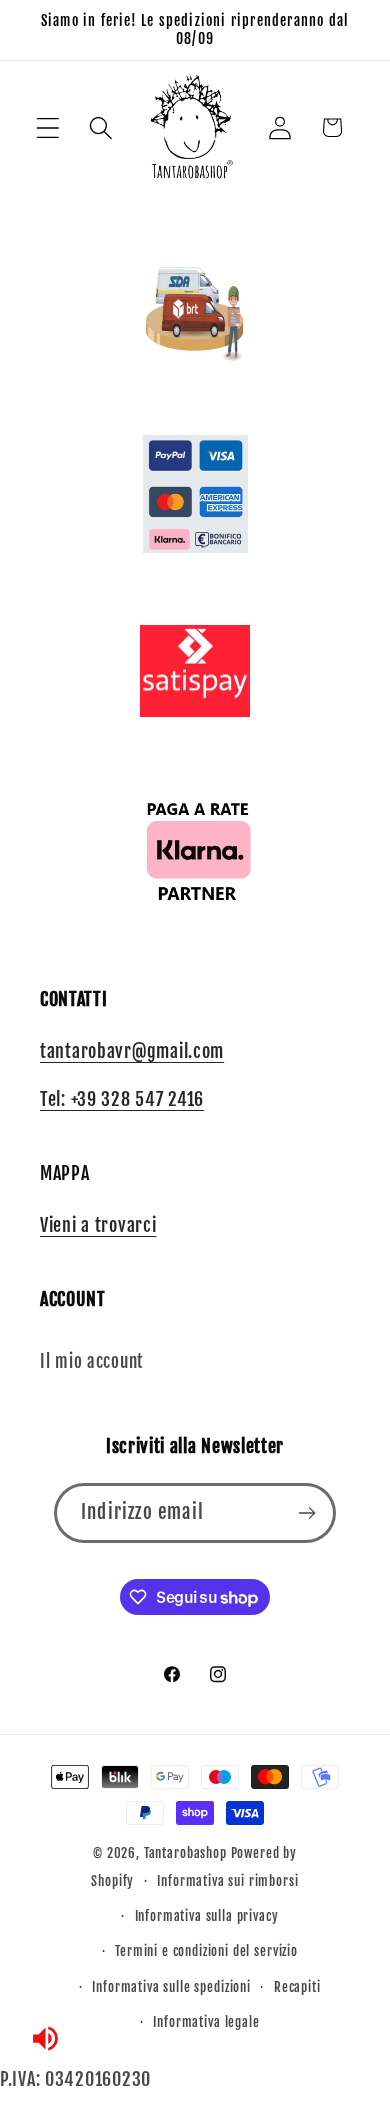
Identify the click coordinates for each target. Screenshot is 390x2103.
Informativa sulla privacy (207, 1916)
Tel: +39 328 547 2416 (122, 1099)
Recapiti (297, 1987)
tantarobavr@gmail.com (132, 1051)
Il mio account (91, 1361)
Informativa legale (206, 2022)
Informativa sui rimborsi (227, 1881)
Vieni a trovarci (98, 1225)
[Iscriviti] (306, 1513)
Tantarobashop (185, 1853)
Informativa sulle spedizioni (171, 1987)
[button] (48, 127)
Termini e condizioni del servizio (206, 1951)
